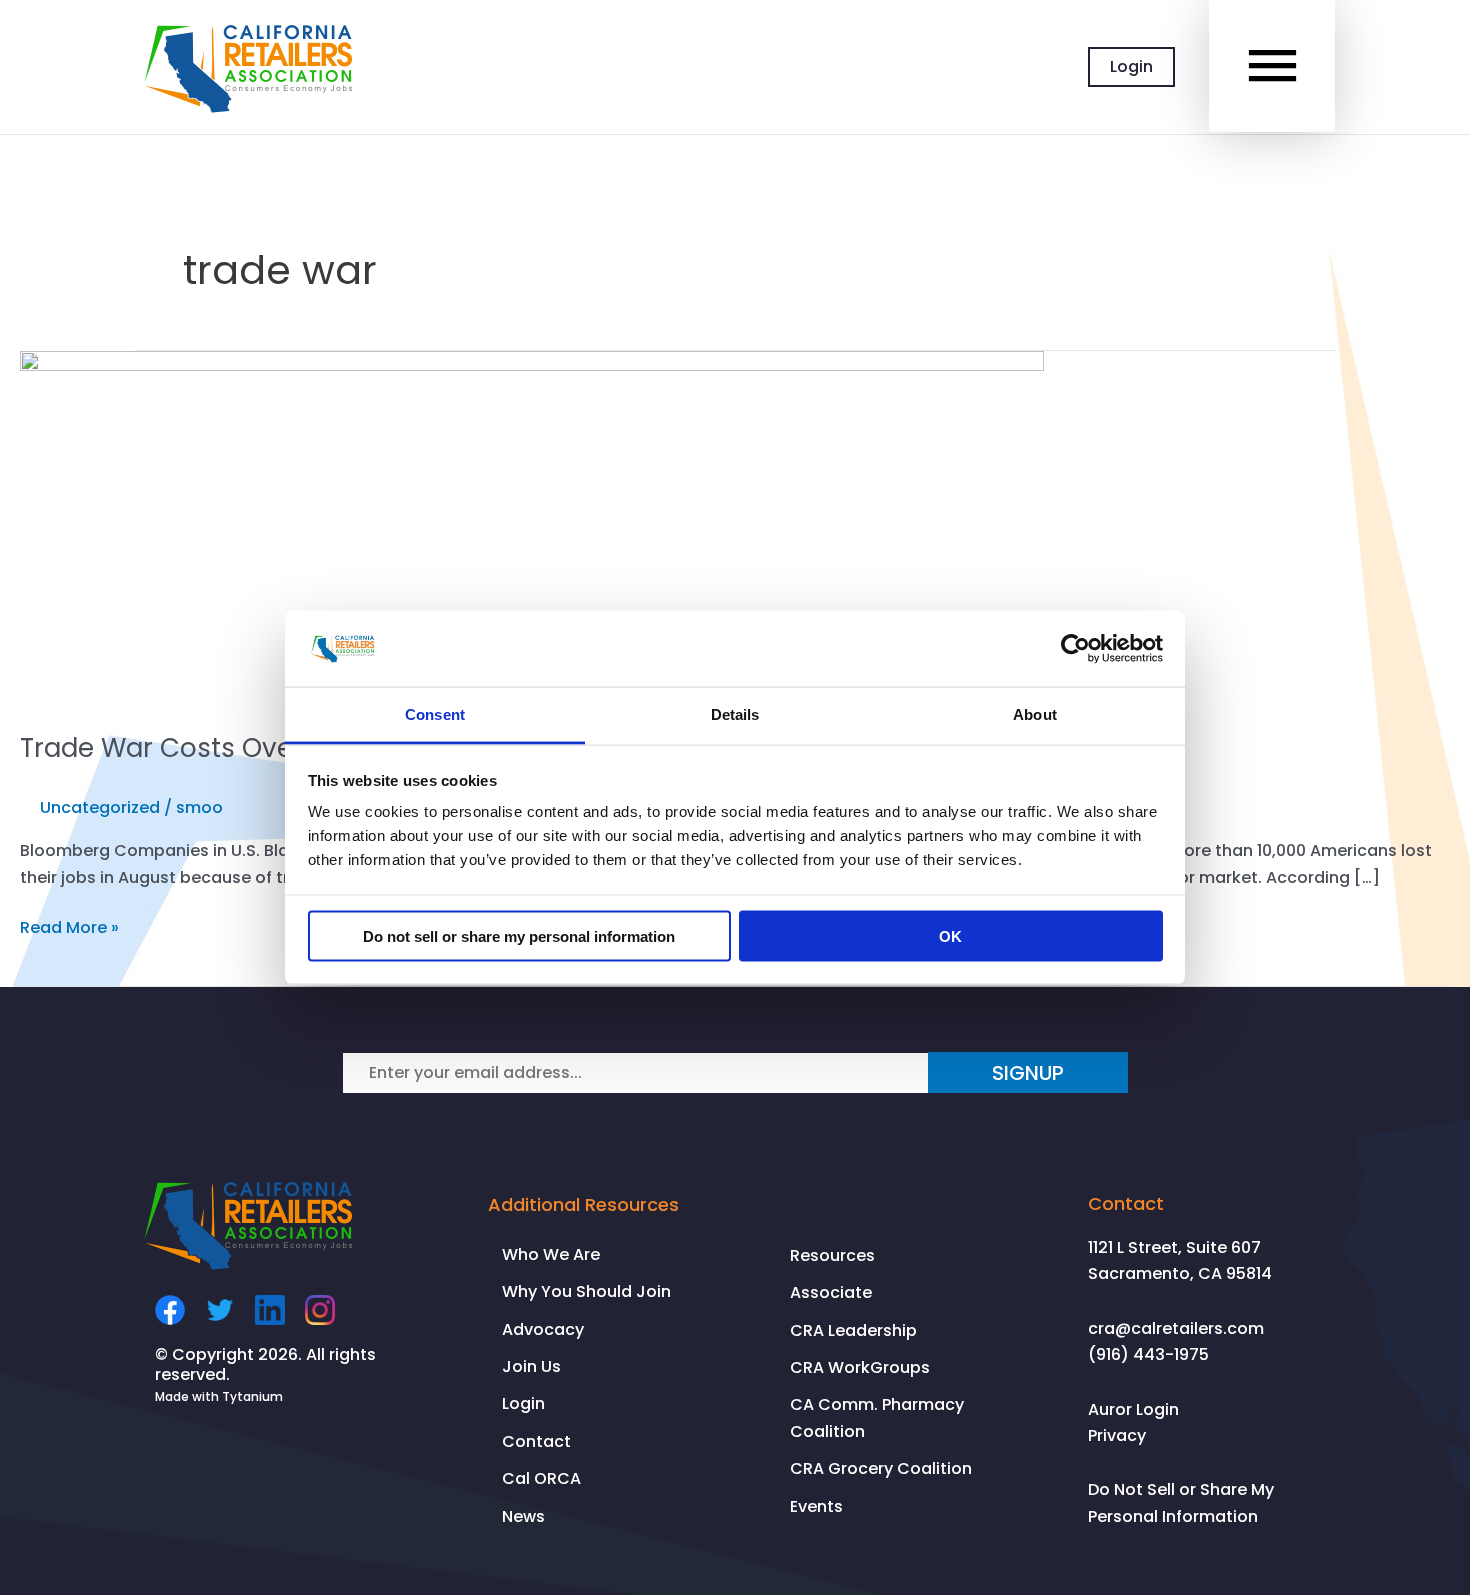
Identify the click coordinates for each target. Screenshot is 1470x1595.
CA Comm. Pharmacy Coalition (877, 1417)
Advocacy (543, 1329)
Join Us (531, 1366)
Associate (831, 1292)
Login (1131, 66)
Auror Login (1133, 1409)
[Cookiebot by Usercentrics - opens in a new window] (1075, 648)
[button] (1028, 1072)
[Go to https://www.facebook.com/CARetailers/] (170, 1310)
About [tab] (1035, 714)
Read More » (69, 928)
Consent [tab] (435, 714)
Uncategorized (100, 807)
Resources (832, 1255)
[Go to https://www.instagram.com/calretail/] (320, 1310)
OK (950, 935)
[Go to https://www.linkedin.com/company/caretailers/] (270, 1310)
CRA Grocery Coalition (881, 1468)
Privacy (1117, 1435)
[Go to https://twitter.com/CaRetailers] (220, 1310)
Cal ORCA (541, 1478)
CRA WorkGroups (860, 1367)
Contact (536, 1441)
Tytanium (252, 1396)
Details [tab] (735, 714)
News (523, 1516)
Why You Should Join (586, 1291)
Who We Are (551, 1254)
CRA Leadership (853, 1330)
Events (816, 1506)
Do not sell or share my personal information (519, 935)
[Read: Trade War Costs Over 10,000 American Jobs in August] (532, 528)
